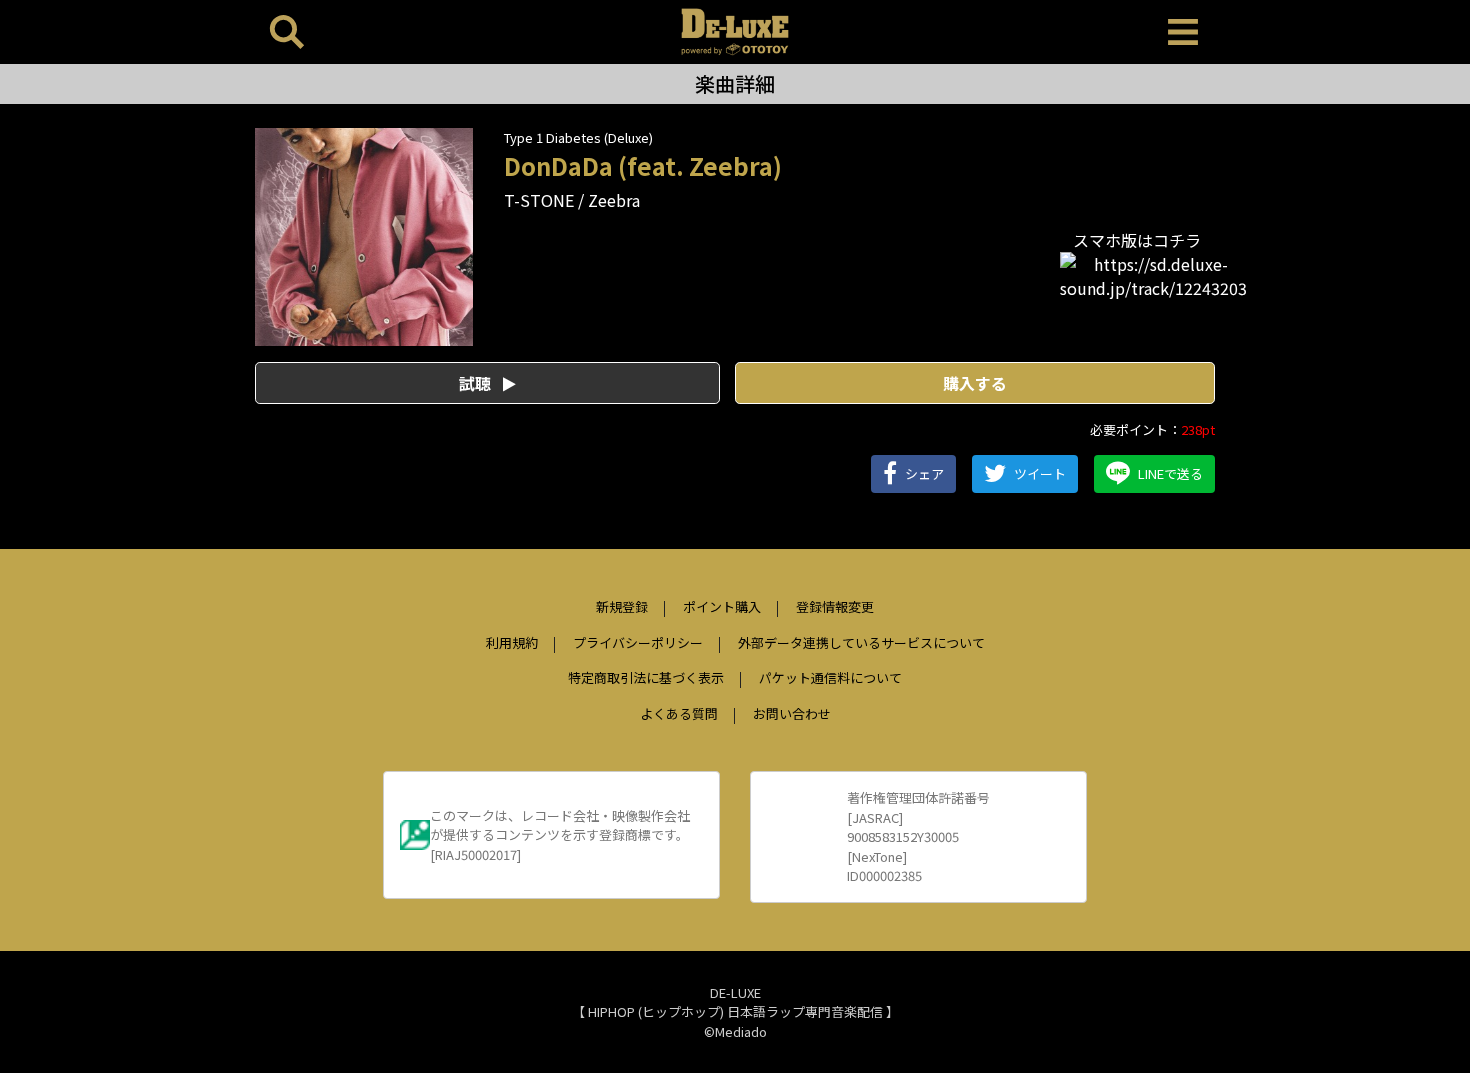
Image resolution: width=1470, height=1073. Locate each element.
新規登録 (622, 606)
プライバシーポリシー (638, 642)
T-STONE (539, 200)
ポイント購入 (722, 606)
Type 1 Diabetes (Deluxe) (578, 137)
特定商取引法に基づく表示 (646, 677)
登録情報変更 (835, 606)
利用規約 (512, 642)
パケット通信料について (830, 677)
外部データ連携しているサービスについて (861, 642)
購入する (975, 383)
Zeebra (614, 200)
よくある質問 (679, 713)
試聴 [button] (477, 383)
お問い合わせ (792, 713)
